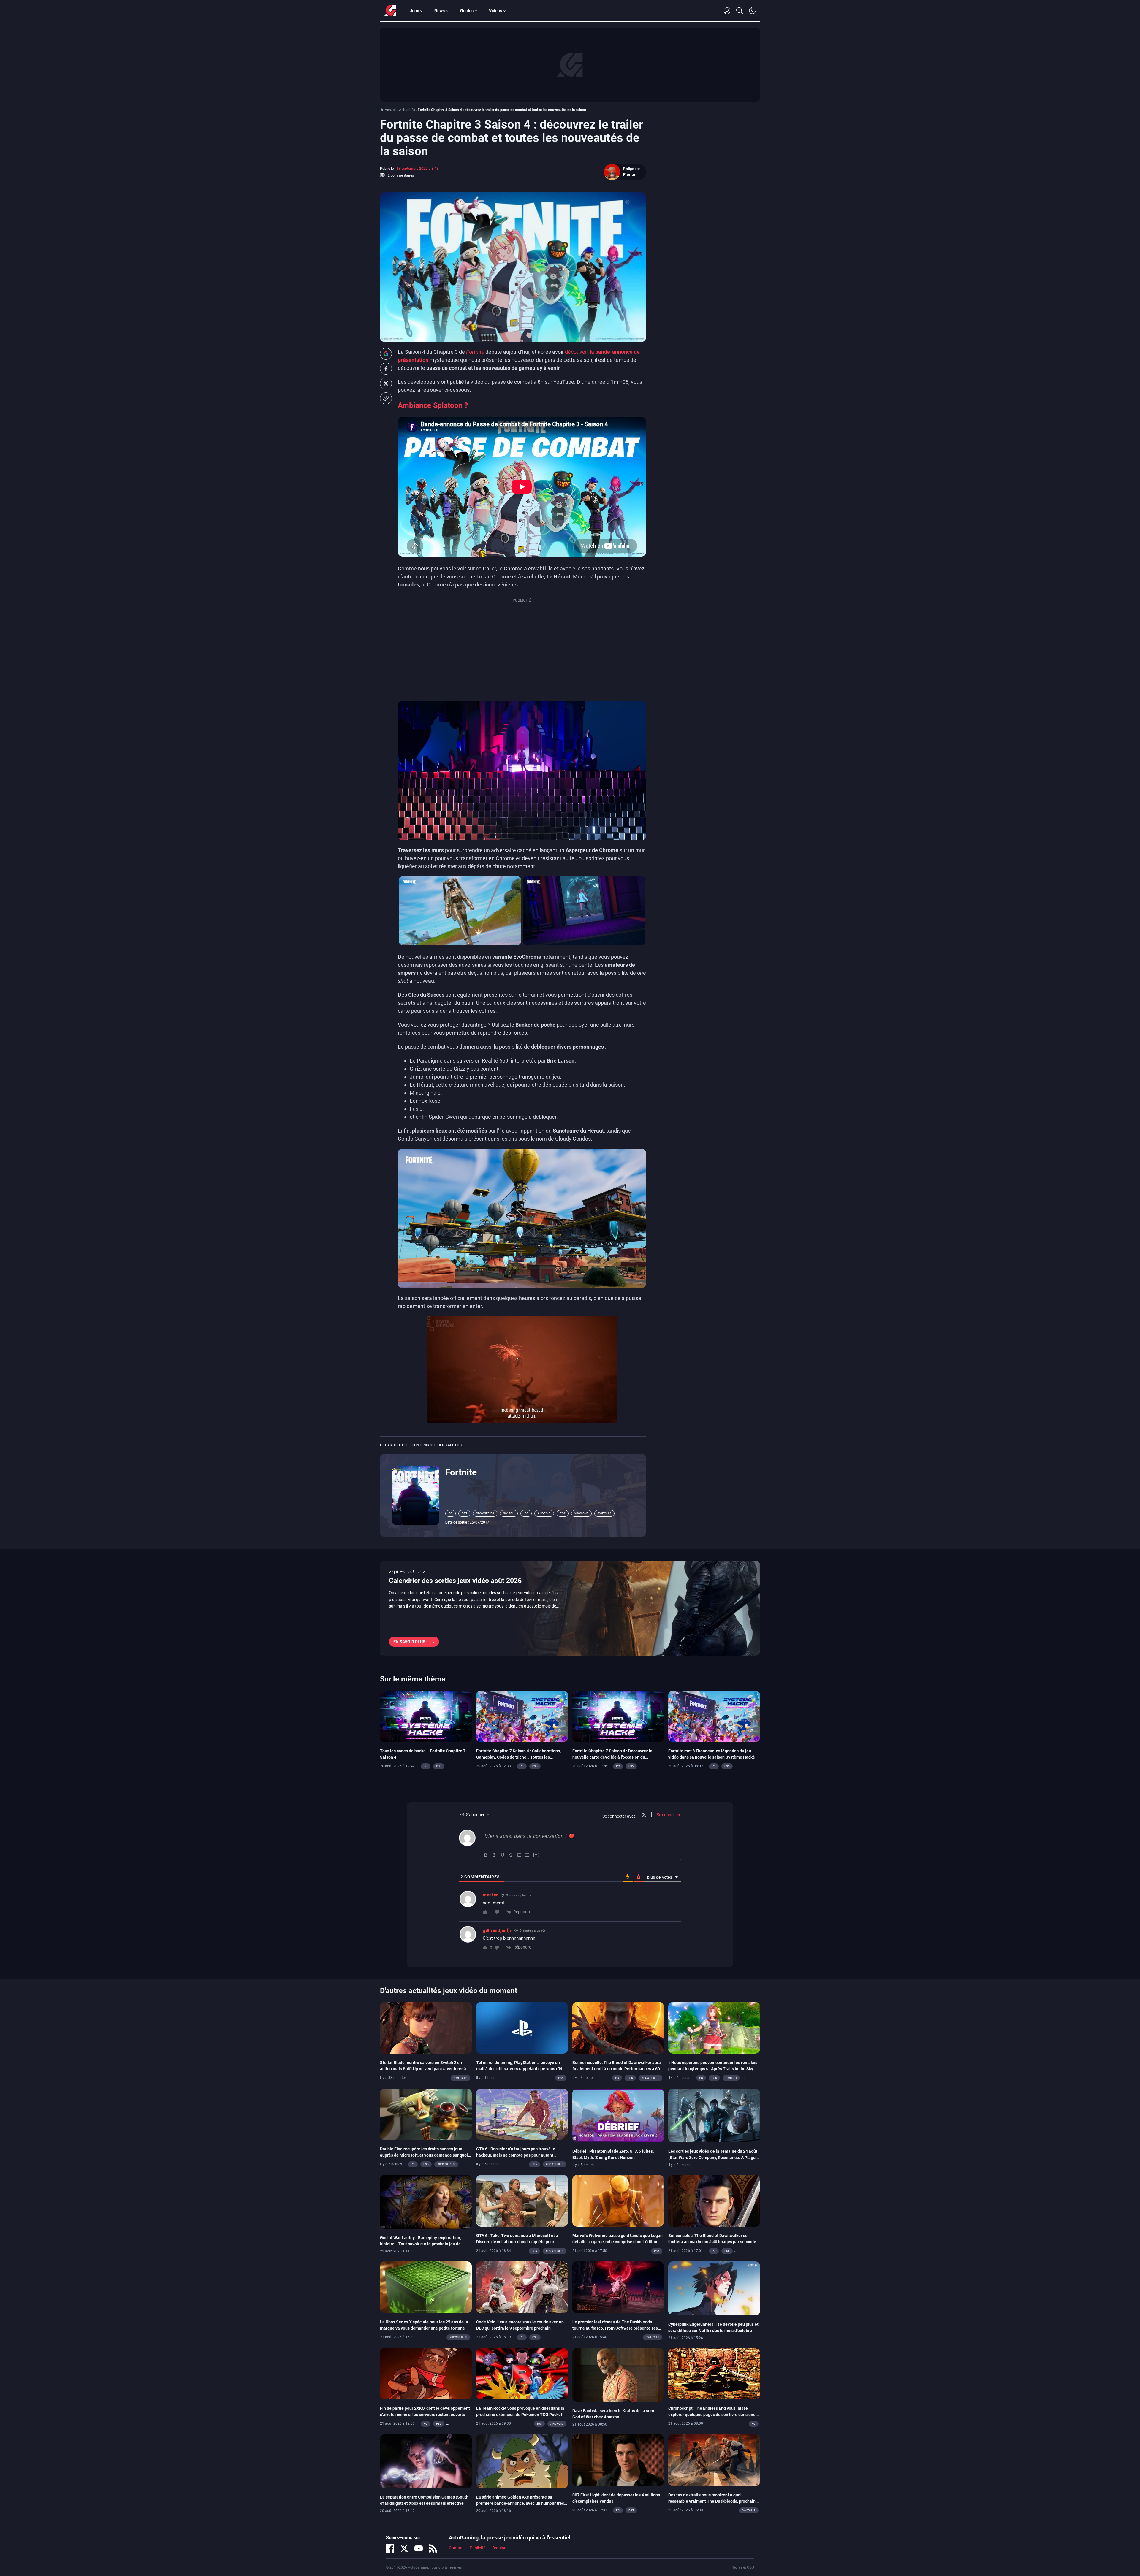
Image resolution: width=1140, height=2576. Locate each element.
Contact (456, 2548)
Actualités (407, 110)
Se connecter (668, 1815)
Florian (630, 175)
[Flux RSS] (433, 2548)
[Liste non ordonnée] (528, 1855)
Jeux (414, 11)
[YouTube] (419, 2548)
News (440, 11)
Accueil (391, 110)
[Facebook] (390, 2548)
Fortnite (461, 1472)
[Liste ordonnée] (519, 1855)
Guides (467, 11)
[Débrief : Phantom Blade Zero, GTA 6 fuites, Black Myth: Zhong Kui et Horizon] (618, 2115)
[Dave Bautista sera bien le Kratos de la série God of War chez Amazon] (618, 2374)
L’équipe (499, 2548)
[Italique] (494, 1855)
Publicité (478, 2548)
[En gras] (486, 1855)
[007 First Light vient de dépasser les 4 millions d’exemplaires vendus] (618, 2460)
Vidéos (495, 11)
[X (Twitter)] (404, 2548)
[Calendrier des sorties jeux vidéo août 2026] (570, 1608)
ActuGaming (390, 11)
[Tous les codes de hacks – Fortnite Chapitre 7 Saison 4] (426, 1716)
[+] (536, 1855)
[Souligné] (503, 1855)
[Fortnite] (416, 1495)
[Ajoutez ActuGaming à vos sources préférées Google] (386, 354)
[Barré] (511, 1855)
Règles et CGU (743, 2567)
